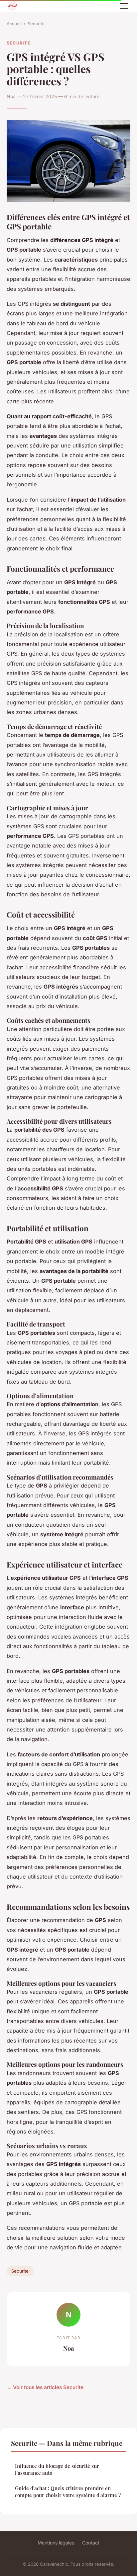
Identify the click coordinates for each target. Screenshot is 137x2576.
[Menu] (124, 6)
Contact (91, 2543)
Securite (36, 24)
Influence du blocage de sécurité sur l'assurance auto (57, 2469)
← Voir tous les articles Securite (45, 2387)
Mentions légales (56, 2543)
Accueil (14, 24)
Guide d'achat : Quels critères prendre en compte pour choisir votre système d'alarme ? (68, 2492)
